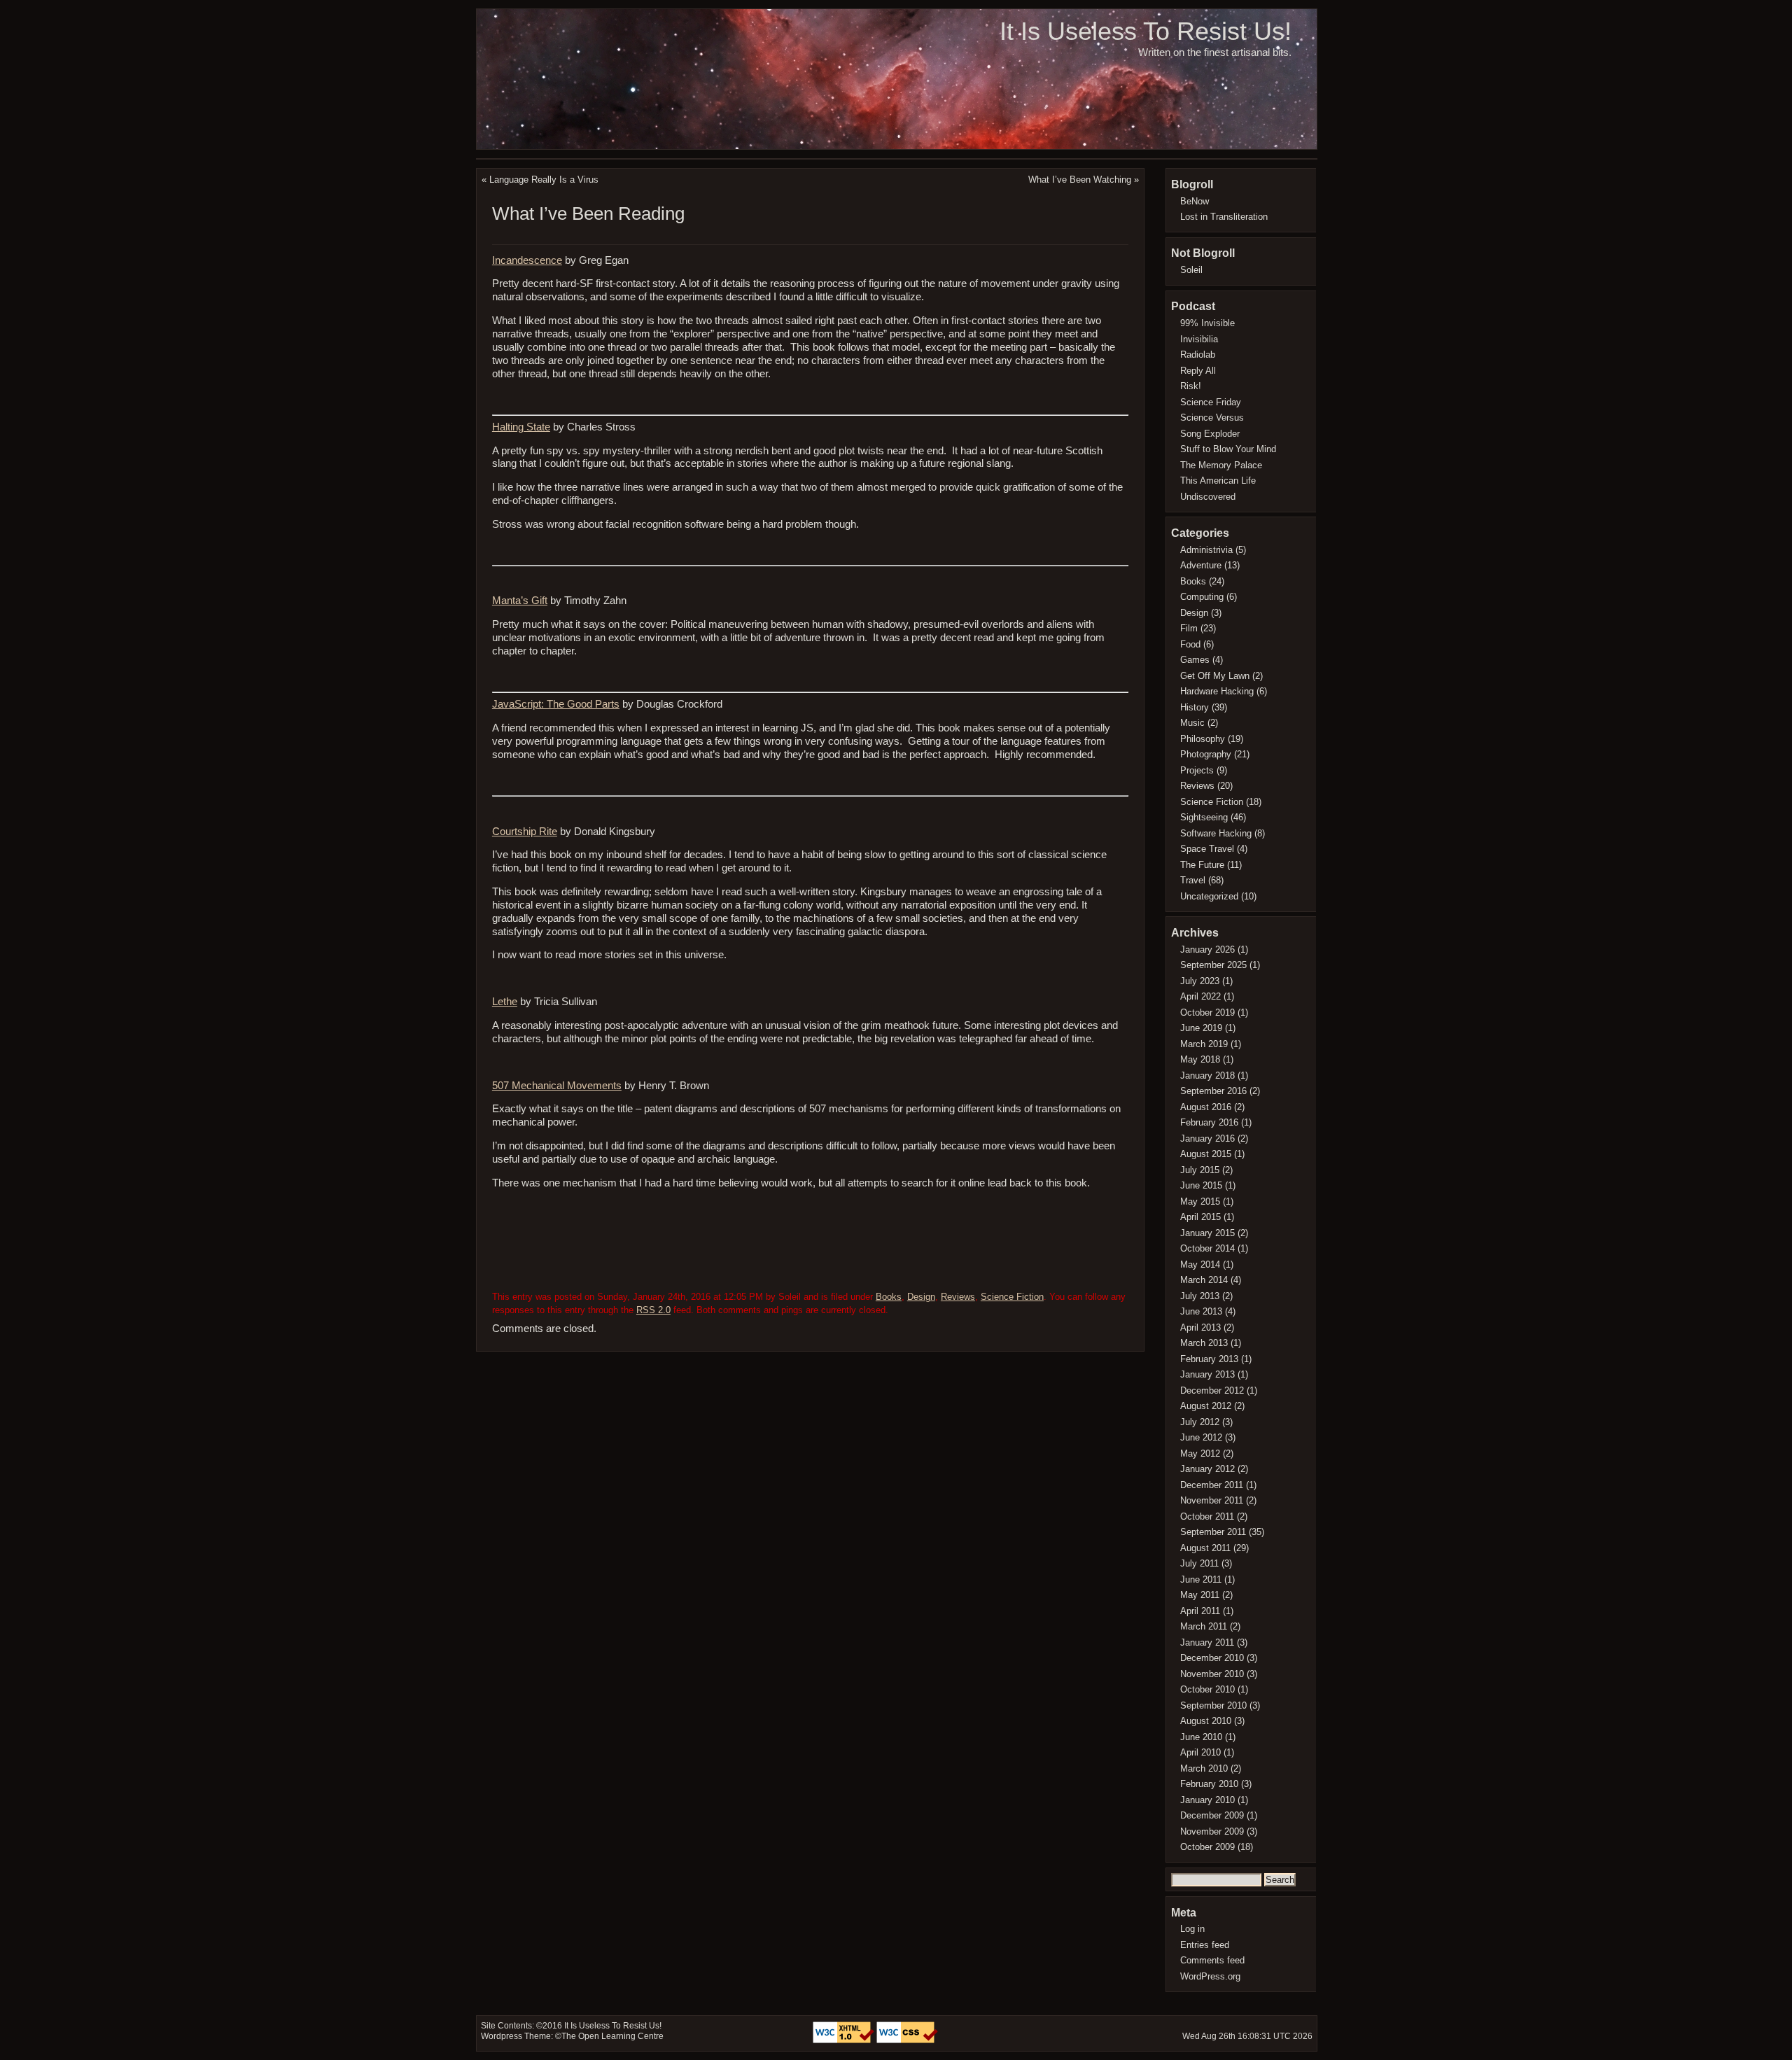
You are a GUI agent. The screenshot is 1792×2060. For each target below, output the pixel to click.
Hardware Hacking (1217, 691)
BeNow (1195, 201)
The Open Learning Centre (612, 2036)
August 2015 (1206, 1154)
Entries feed (1205, 1945)
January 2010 (1207, 1800)
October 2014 (1207, 1248)
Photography (1206, 754)
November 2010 (1212, 1674)
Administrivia (1206, 550)
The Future (1202, 865)
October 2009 (1207, 1847)
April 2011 (1200, 1611)
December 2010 (1212, 1658)
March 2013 (1204, 1343)
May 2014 (1200, 1264)
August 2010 (1206, 1721)
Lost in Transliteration (1224, 217)
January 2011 (1207, 1642)
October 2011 (1207, 1516)
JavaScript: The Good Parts (556, 704)
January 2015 (1207, 1233)
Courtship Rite (525, 832)
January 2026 (1207, 950)
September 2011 (1213, 1532)
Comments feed (1212, 1960)
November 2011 (1212, 1500)
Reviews (958, 1297)
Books (889, 1297)
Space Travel (1207, 849)
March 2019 (1204, 1044)
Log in (1192, 1929)
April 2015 (1200, 1217)
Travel (1193, 880)
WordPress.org (1210, 1976)
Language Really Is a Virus (544, 180)
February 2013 (1209, 1359)
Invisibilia (1199, 339)
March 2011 (1204, 1626)
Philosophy (1203, 739)
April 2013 (1200, 1327)
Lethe (505, 1002)
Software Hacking (1216, 833)
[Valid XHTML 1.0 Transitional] (845, 2040)
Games (1195, 660)
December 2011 (1212, 1485)
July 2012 (1200, 1422)
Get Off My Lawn (1215, 676)
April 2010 (1200, 1752)
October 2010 (1207, 1689)
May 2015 (1200, 1201)
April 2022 (1200, 996)
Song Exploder (1210, 434)
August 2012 (1206, 1406)
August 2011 (1205, 1548)
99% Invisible (1207, 323)
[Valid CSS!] (907, 2040)
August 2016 (1206, 1107)
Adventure (1201, 565)
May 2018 (1200, 1059)
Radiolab (1198, 355)
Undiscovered (1208, 497)
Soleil (1191, 270)
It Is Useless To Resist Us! (1146, 31)
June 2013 (1201, 1311)
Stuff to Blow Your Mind (1228, 449)
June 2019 (1201, 1028)
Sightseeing (1204, 817)
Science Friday (1211, 402)
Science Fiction (1012, 1297)
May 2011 (1200, 1595)
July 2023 (1200, 981)
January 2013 (1207, 1374)
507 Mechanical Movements (557, 1086)
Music (1192, 723)
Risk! (1191, 386)
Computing (1202, 597)
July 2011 (1199, 1563)
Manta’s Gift (520, 601)
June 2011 (1201, 1579)
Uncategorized (1209, 896)
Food (1190, 644)
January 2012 (1207, 1469)
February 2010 (1209, 1784)
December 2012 (1212, 1390)
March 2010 (1204, 1768)
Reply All (1198, 371)
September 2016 (1213, 1091)
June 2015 (1201, 1185)
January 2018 (1207, 1075)
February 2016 (1209, 1122)
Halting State (521, 427)
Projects (1197, 770)
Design (921, 1297)
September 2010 (1213, 1705)
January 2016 (1207, 1138)
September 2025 (1213, 965)
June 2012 (1201, 1437)
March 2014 (1204, 1280)
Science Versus (1212, 418)
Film (1189, 628)
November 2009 (1212, 1831)
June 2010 (1201, 1737)
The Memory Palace (1221, 465)
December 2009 (1212, 1815)
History (1195, 707)
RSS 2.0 (653, 1310)
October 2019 (1207, 1013)
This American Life (1218, 481)
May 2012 (1200, 1453)
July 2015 (1200, 1170)
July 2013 (1200, 1296)
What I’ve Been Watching (1080, 180)
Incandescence (527, 260)
